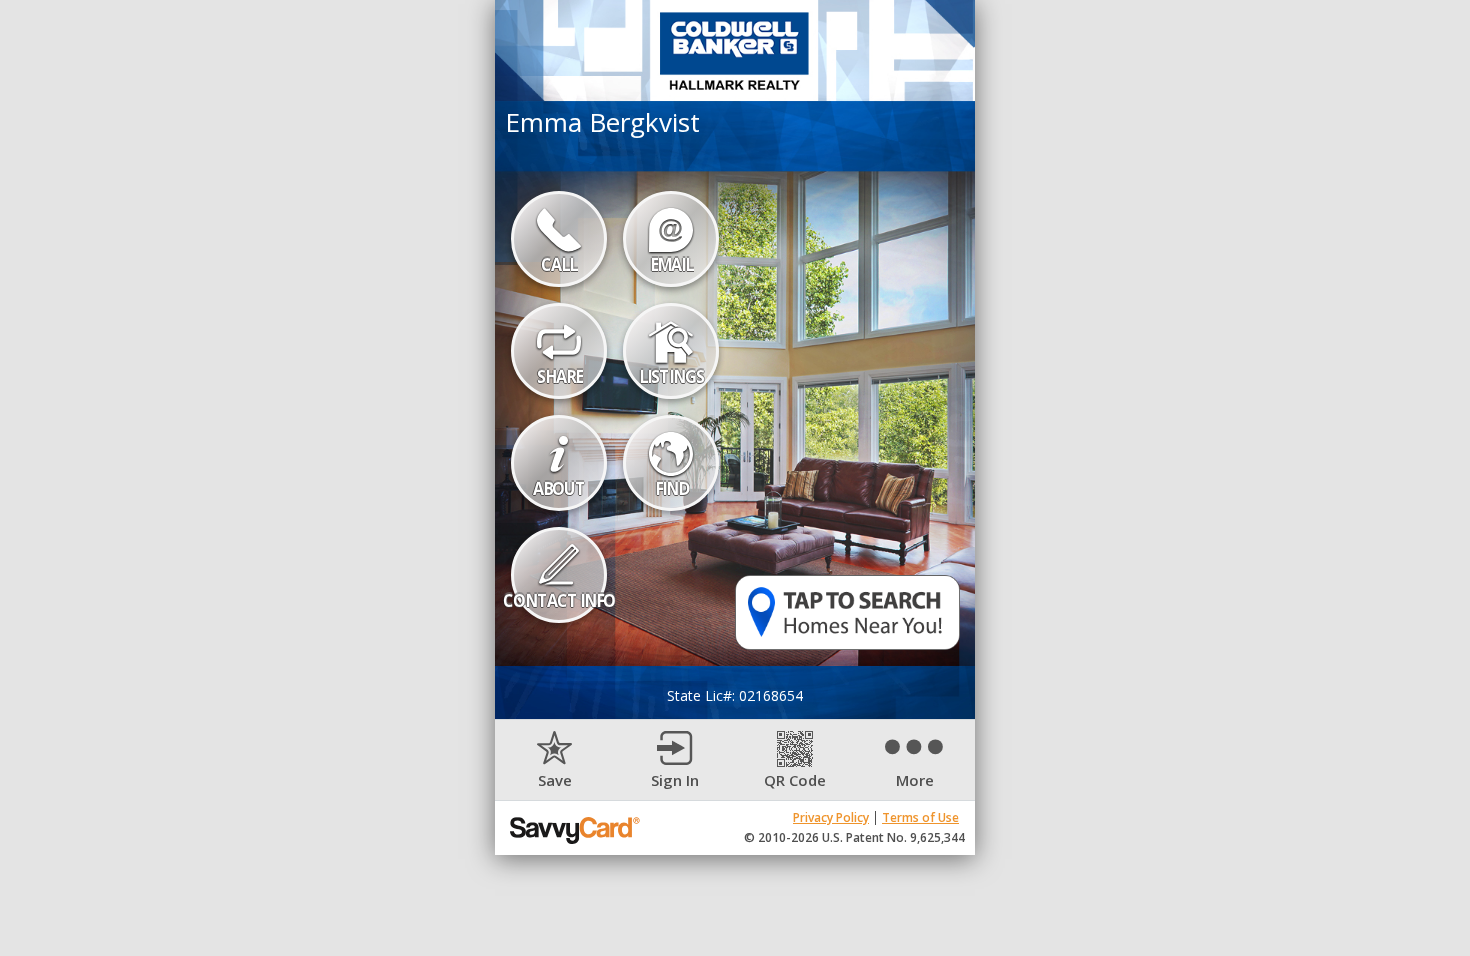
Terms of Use (920, 817)
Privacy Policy (831, 817)
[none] (555, 760)
